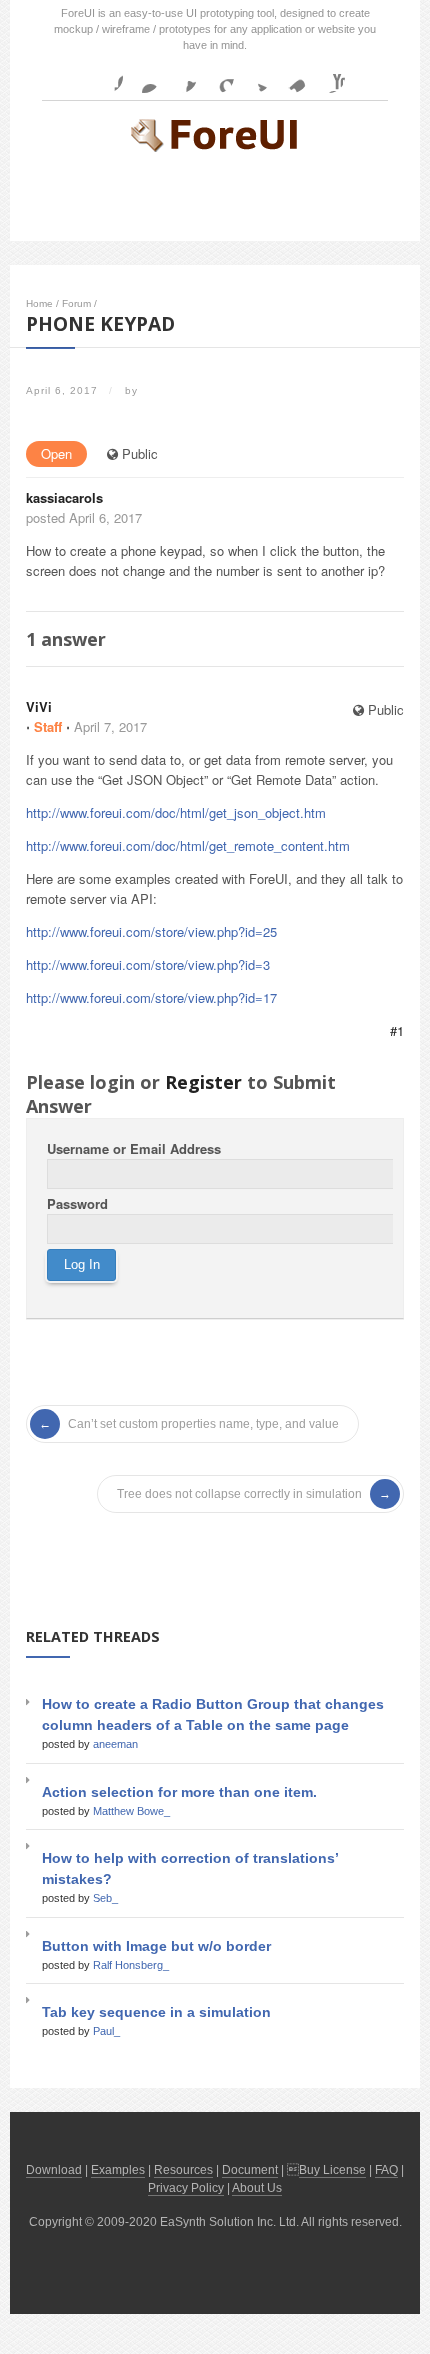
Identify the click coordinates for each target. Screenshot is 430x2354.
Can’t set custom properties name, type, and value (203, 1424)
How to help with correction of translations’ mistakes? (190, 1868)
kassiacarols (64, 497)
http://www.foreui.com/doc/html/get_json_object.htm (176, 812)
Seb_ (105, 1898)
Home (39, 303)
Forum (76, 303)
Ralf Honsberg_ (131, 1965)
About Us (257, 2188)
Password (77, 1203)
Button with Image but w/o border (156, 1946)
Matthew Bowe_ (131, 1811)
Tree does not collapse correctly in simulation (239, 1494)
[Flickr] (144, 77)
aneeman (115, 1744)
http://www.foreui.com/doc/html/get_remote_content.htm (188, 845)
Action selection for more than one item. (179, 1792)
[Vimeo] (292, 77)
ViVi (39, 706)
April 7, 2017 (110, 726)
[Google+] (218, 77)
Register (203, 1082)
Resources (183, 2170)
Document (250, 2170)
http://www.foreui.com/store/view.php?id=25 (151, 931)
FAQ (386, 2170)
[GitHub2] (181, 77)
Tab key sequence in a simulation (156, 2012)
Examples (118, 2170)
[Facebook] (107, 77)
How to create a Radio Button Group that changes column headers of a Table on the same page (213, 1714)
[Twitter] (255, 77)
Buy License (332, 2170)
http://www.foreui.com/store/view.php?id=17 (151, 997)
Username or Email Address (134, 1148)
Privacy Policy (186, 2188)
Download (54, 2170)
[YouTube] (329, 77)
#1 (397, 1030)
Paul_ (106, 2031)
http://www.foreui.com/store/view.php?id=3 (148, 964)
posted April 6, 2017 (84, 517)
